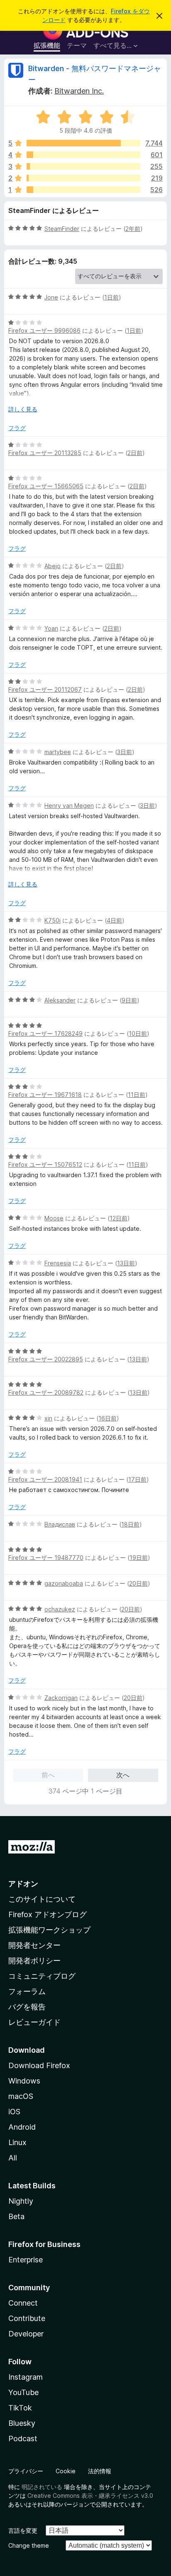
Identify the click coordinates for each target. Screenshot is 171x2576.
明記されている (42, 2487)
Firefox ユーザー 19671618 (45, 1095)
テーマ (77, 45)
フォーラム (27, 1991)
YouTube (23, 2392)
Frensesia (58, 1263)
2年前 (133, 229)
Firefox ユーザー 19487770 (46, 1558)
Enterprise (26, 2260)
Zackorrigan (61, 1698)
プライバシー (26, 2471)
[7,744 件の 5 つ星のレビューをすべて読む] (83, 143)
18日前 (130, 1524)
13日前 (126, 1263)
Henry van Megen (69, 805)
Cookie (66, 2471)
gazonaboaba (64, 1583)
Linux (17, 2142)
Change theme (29, 2545)
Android (22, 2127)
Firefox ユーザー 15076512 (45, 1164)
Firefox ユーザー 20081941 (45, 1479)
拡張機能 (47, 45)
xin (48, 1418)
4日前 (114, 920)
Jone (51, 297)
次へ (123, 1775)
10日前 (138, 1033)
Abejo (53, 566)
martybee (58, 752)
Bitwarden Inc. (79, 91)
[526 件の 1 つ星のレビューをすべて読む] (83, 190)
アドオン (23, 1884)
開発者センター (34, 1945)
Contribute (27, 2318)
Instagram (26, 2377)
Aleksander (60, 1000)
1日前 (111, 297)
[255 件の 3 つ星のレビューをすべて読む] (83, 166)
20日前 (138, 1583)
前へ (48, 1775)
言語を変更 (23, 2530)
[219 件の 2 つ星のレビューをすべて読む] (83, 178)
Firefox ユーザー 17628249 (45, 1033)
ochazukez (60, 1609)
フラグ (17, 428)
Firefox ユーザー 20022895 (46, 1359)
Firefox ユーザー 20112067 (45, 689)
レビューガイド (34, 2022)
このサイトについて (42, 1899)
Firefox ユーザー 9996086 (44, 330)
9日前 (129, 1000)
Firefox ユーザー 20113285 (45, 453)
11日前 (137, 1095)
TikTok (20, 2408)
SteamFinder (62, 229)
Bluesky (22, 2423)
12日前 (118, 1218)
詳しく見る (23, 409)
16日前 (107, 1418)
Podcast (23, 2439)
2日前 (135, 453)
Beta (16, 2216)
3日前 (125, 752)
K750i (53, 920)
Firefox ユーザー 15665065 (46, 486)
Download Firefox (39, 2065)
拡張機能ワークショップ (49, 1930)
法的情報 (100, 2471)
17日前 (137, 1479)
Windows (24, 2081)
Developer (26, 2334)
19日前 (139, 1558)
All (13, 2158)
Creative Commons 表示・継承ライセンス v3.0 (90, 2496)
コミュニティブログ (42, 1976)
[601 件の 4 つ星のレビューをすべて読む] (83, 155)
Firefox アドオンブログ (48, 1914)
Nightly (21, 2201)
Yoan (51, 628)
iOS (14, 2112)
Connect (23, 2303)
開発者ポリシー (34, 1961)
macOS (21, 2096)
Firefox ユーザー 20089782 (46, 1392)
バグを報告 (27, 2007)
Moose (54, 1218)
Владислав (60, 1524)
